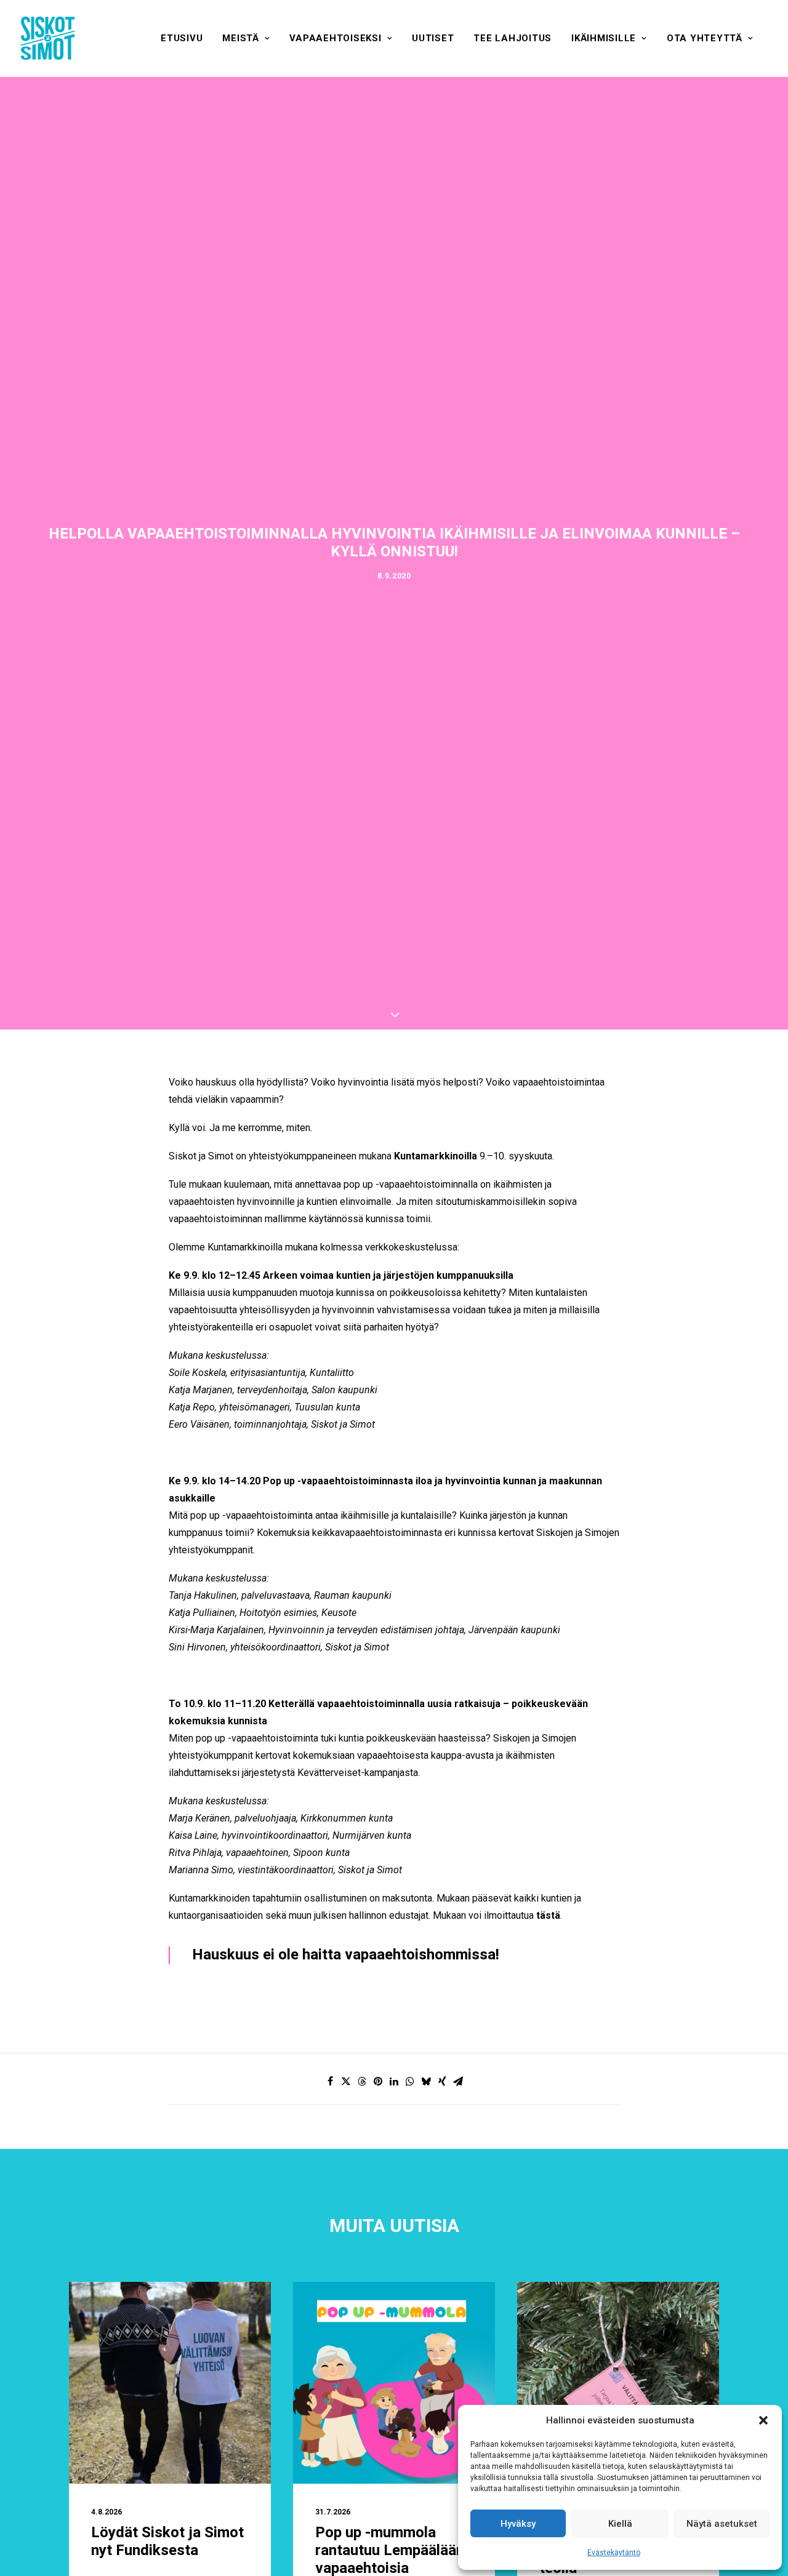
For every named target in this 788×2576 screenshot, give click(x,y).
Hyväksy (518, 2524)
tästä (548, 1915)
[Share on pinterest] (378, 2081)
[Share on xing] (442, 2081)
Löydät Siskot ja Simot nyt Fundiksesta (167, 2542)
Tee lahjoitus (513, 38)
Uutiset (433, 38)
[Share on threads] (362, 2081)
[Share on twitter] (346, 2081)
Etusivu (182, 38)
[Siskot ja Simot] (48, 38)
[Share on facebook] (330, 2081)
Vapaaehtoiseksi (335, 38)
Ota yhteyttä (705, 38)
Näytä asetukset (722, 2524)
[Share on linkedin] (394, 2081)
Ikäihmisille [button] (604, 38)
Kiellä (620, 2524)
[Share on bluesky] (426, 2081)
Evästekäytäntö (614, 2553)
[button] (763, 2420)
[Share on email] (458, 2081)
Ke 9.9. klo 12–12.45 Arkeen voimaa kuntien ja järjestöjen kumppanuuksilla (341, 1275)
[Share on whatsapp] (410, 2081)
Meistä (241, 38)
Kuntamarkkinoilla (436, 1156)
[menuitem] (182, 38)
